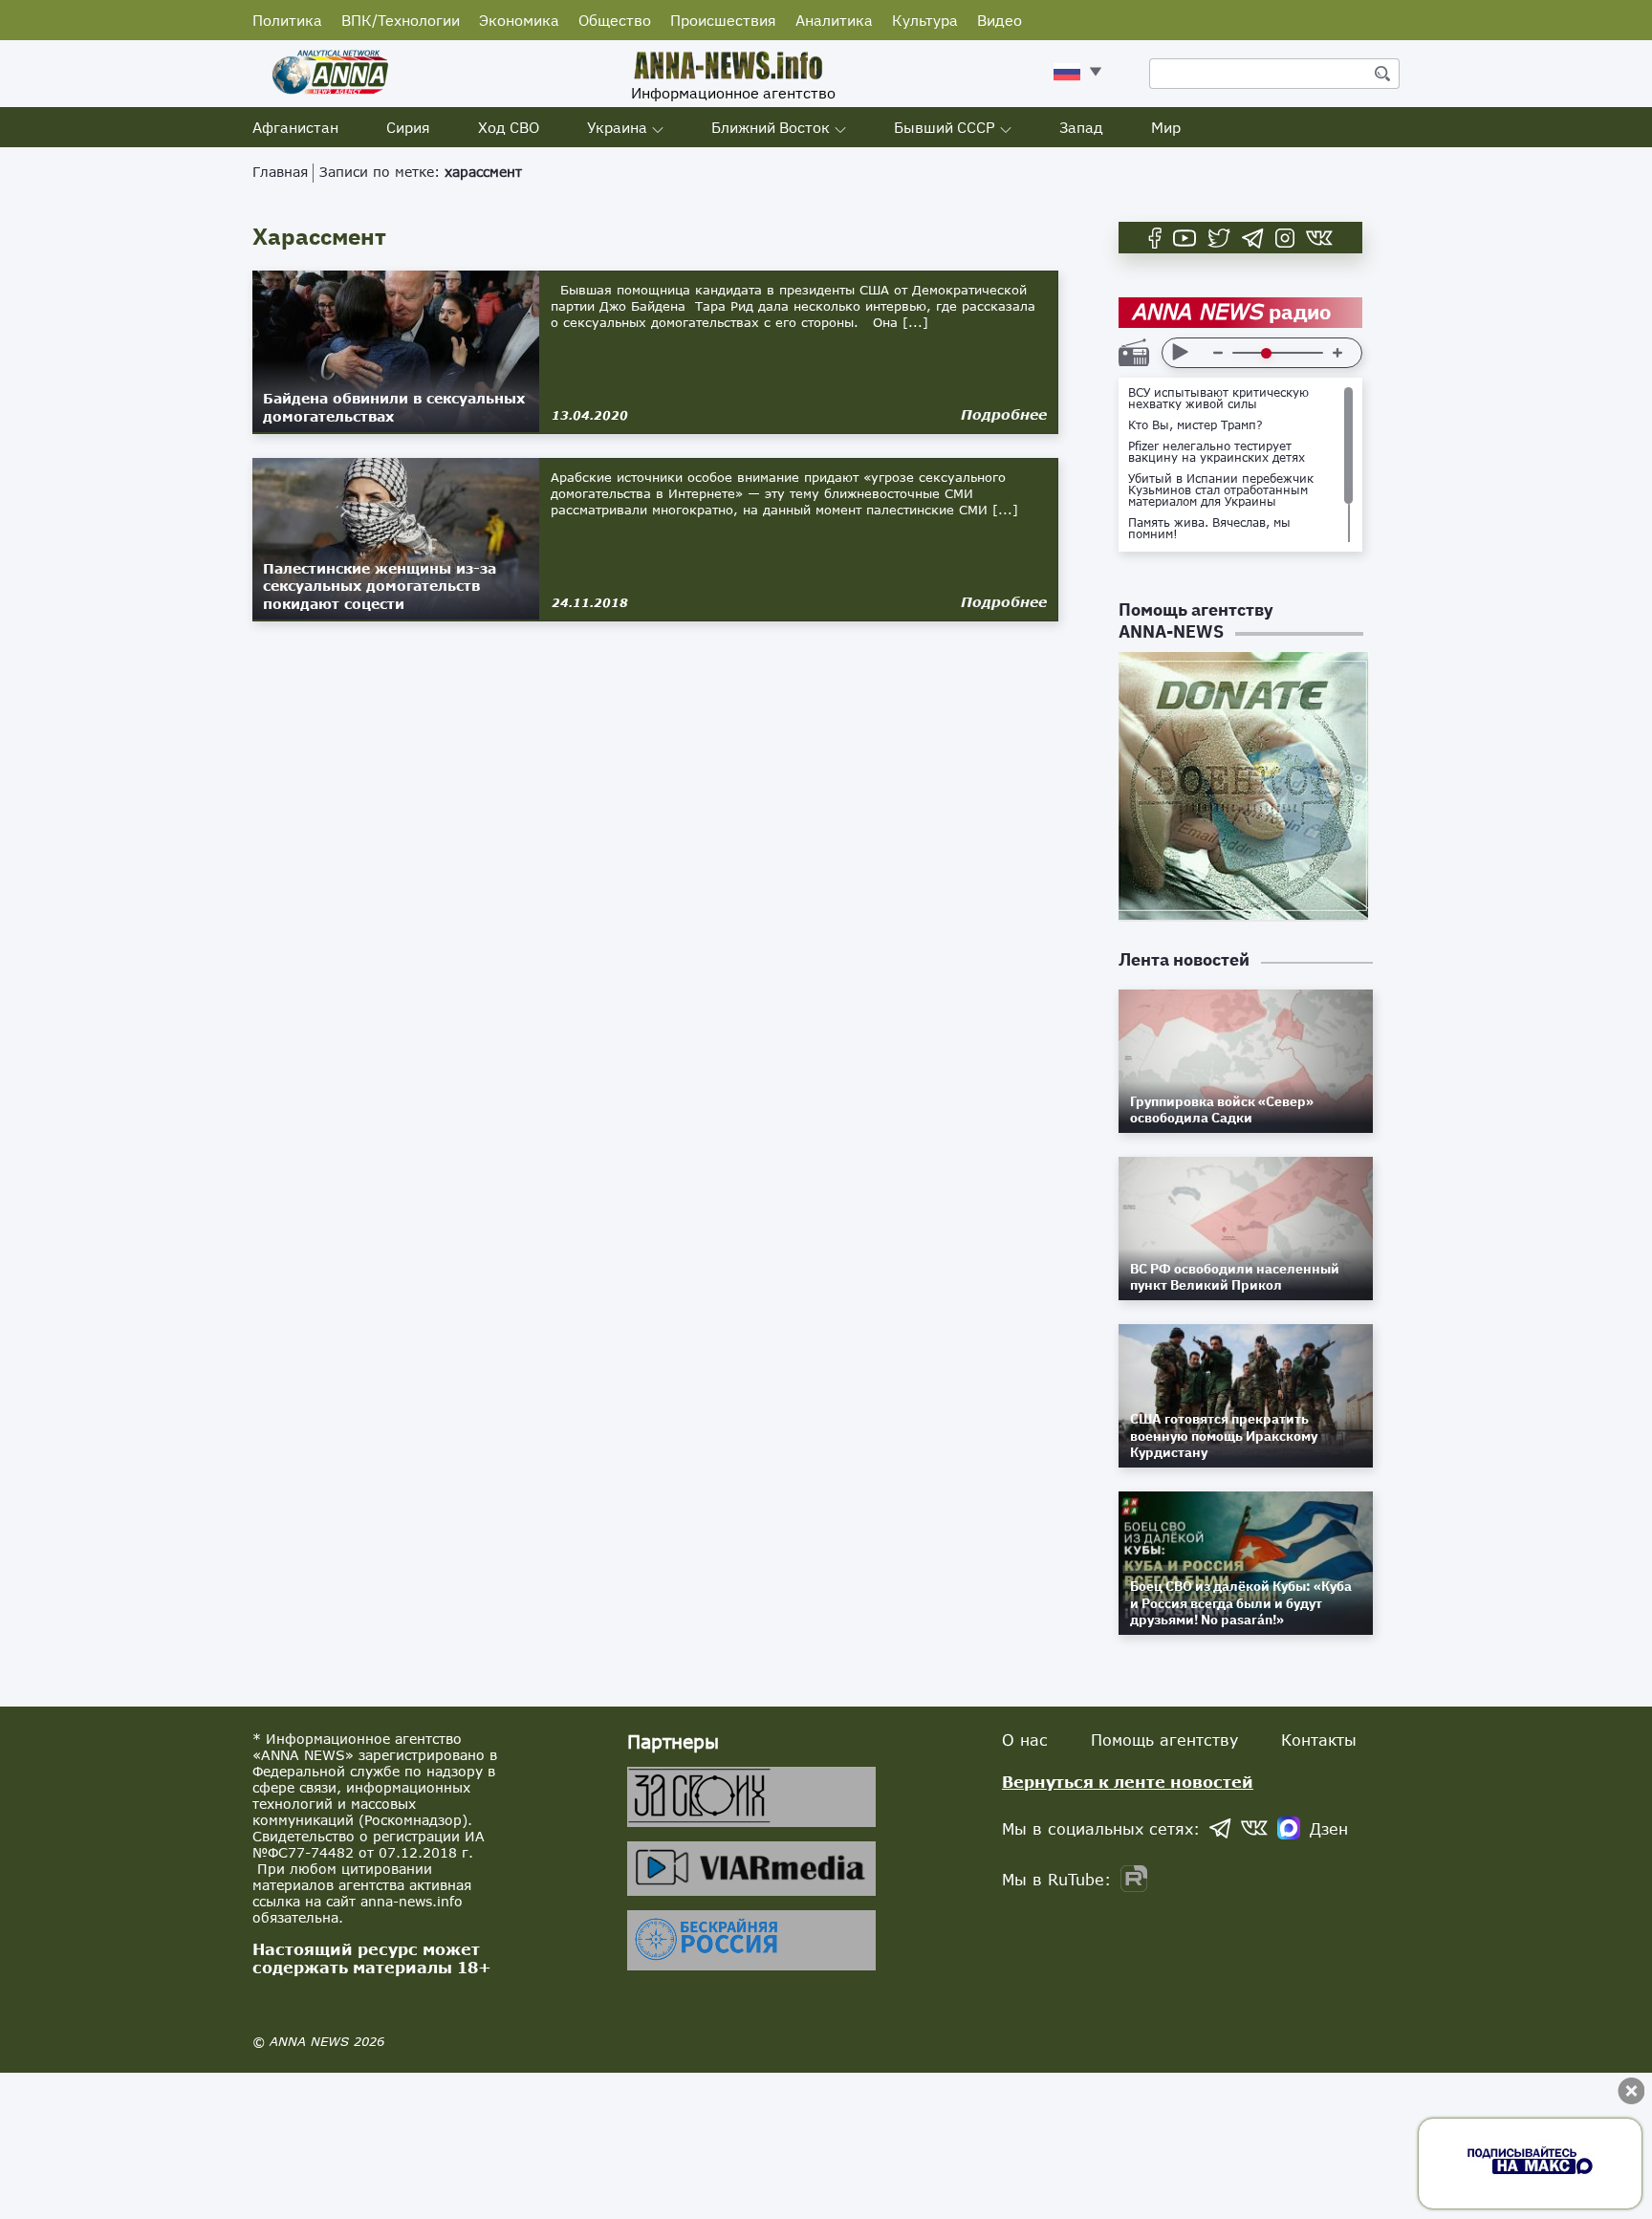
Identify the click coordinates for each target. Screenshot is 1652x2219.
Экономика (519, 20)
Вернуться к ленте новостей (1128, 1782)
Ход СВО (509, 127)
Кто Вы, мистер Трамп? (1196, 425)
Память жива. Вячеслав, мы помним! (1209, 529)
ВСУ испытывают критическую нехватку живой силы (1218, 399)
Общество (615, 20)
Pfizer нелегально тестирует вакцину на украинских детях (1217, 452)
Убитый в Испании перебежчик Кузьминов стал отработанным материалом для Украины (1221, 490)
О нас (1025, 1740)
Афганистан (295, 127)
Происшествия (723, 20)
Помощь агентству (1164, 1740)
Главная (280, 172)
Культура (925, 20)
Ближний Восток (771, 127)
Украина (617, 127)
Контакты (1319, 1740)
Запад (1081, 127)
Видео (1000, 20)
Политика (287, 20)
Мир (1166, 127)
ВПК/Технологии (401, 20)
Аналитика (834, 20)
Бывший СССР (945, 127)
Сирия (408, 127)
